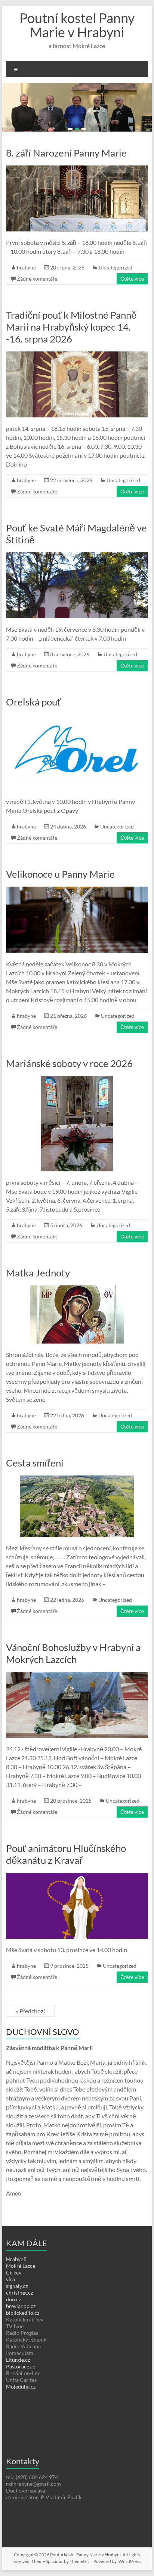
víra (10, 2303)
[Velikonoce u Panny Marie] (77, 914)
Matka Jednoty (38, 1297)
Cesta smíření (35, 1487)
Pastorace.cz (21, 2390)
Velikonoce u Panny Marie (60, 898)
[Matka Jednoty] (77, 1313)
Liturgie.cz (18, 2384)
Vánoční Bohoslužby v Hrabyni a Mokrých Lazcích (73, 1677)
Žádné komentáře (37, 302)
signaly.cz (17, 2310)
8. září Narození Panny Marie (66, 177)
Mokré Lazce (21, 2290)
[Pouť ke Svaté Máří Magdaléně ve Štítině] (77, 580)
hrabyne (26, 291)
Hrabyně (16, 2283)
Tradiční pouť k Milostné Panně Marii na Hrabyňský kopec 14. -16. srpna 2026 (71, 351)
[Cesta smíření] (77, 1503)
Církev (14, 2296)
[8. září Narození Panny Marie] (77, 193)
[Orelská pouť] (77, 742)
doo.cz (13, 2323)
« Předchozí (30, 2035)
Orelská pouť (33, 726)
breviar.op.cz (21, 2330)
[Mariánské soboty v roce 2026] (77, 1103)
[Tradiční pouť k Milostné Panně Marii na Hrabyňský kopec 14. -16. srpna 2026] (77, 379)
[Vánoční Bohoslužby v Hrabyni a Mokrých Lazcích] (77, 1699)
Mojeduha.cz (21, 2410)
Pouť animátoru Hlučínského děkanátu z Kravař (66, 1878)
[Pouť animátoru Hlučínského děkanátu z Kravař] (77, 1900)
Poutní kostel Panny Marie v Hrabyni (77, 25)
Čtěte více (132, 302)
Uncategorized (115, 291)
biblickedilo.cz (23, 2337)
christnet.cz (19, 2316)
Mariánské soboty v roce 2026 (69, 1087)
